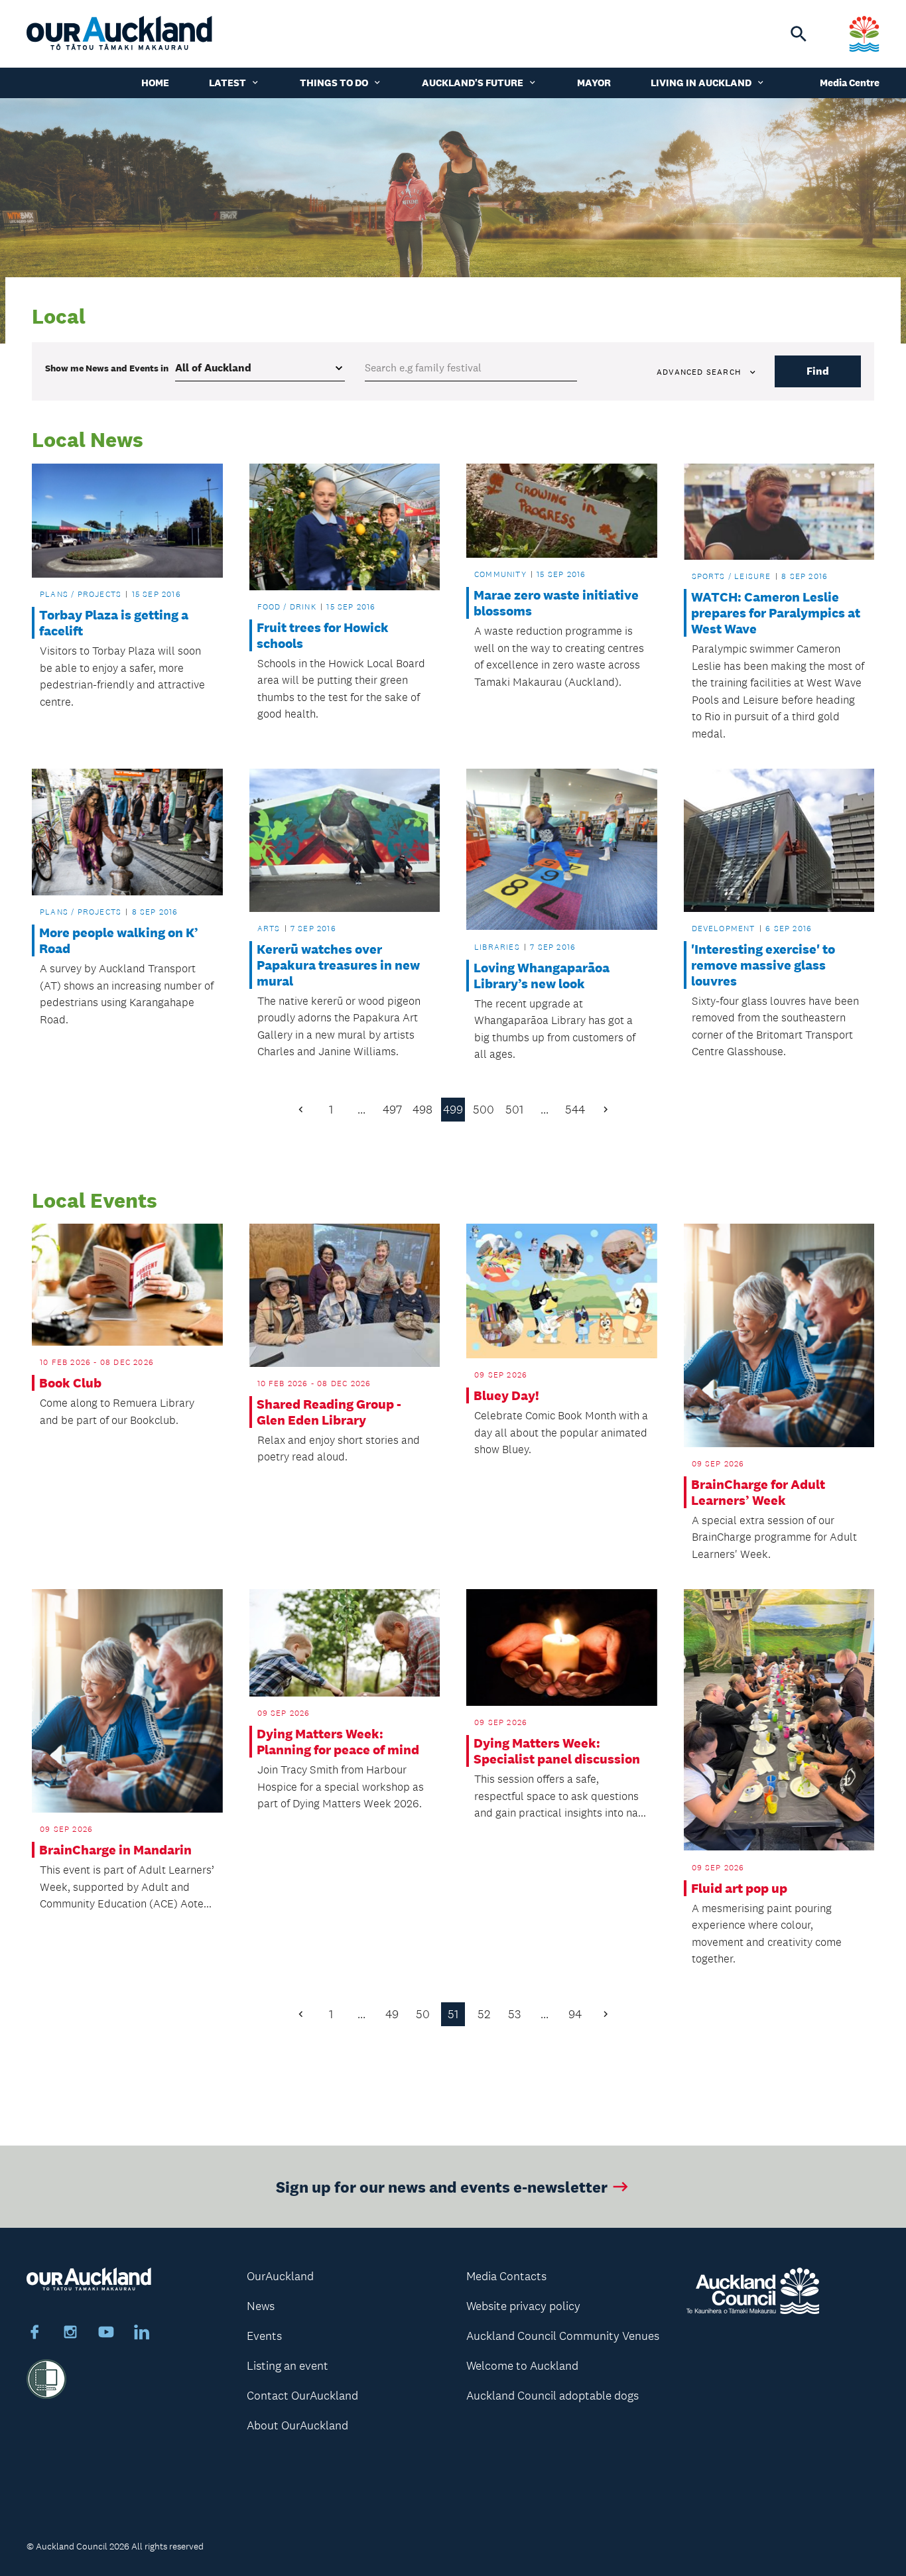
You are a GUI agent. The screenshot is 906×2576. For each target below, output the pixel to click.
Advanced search (699, 372)
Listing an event (288, 2366)
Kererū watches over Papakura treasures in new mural (338, 965)
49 (392, 2014)
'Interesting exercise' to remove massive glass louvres (763, 965)
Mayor (594, 83)
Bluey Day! (506, 1395)
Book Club (70, 1383)
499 (453, 1110)
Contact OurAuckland (302, 2396)
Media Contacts (506, 2276)
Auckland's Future (473, 83)
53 (514, 2014)
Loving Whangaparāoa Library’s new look (542, 976)
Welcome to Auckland (522, 2366)
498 (422, 1110)
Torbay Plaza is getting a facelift (114, 623)
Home (155, 83)
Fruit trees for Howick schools (323, 635)
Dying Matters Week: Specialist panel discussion (557, 1751)
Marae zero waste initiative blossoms (556, 603)
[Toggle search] (799, 34)
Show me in (107, 368)
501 (514, 1110)
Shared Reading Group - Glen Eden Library (329, 1412)
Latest (227, 83)
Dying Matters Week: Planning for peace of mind (338, 1742)
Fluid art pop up (739, 1888)
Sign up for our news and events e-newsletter (442, 2186)
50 (423, 2014)
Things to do (334, 83)
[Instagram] (70, 2334)
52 (484, 2014)
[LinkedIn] (142, 2334)
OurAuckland (280, 2276)
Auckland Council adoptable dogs (552, 2396)
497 (392, 1110)
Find (818, 371)
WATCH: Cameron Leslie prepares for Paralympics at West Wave (776, 613)
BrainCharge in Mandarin (115, 1850)
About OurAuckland (297, 2425)
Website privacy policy (523, 2306)
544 (575, 1110)
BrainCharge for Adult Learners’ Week (758, 1492)
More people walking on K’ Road (119, 940)
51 (453, 2014)
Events (264, 2336)
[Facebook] (34, 2334)
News (261, 2306)
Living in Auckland (701, 83)
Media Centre (850, 83)
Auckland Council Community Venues (563, 2336)
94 (575, 2014)
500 (484, 1110)
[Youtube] (106, 2334)
